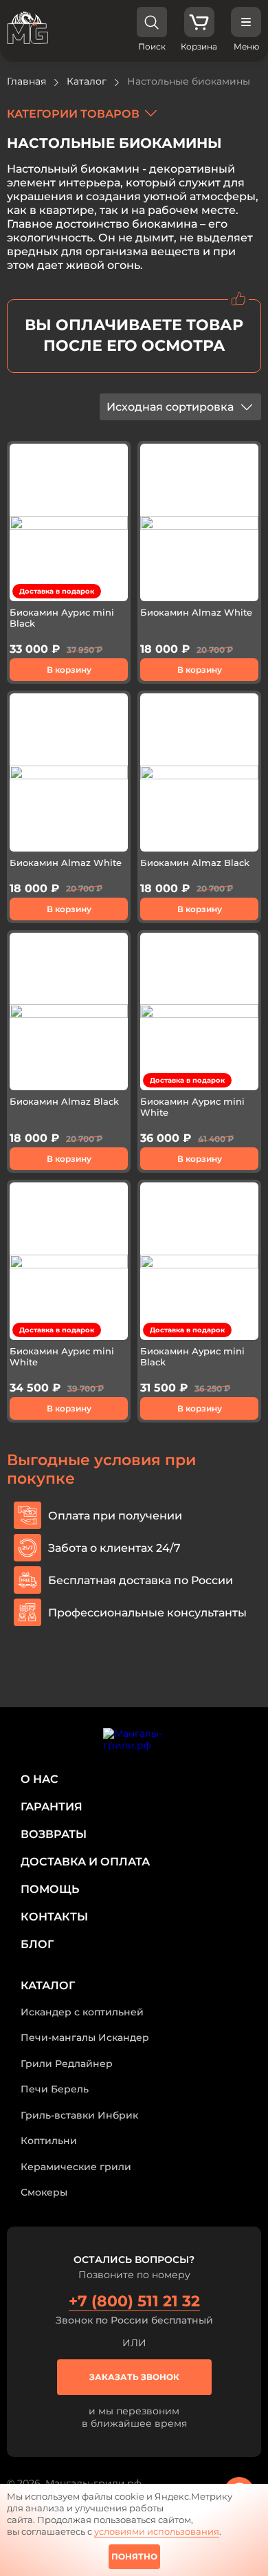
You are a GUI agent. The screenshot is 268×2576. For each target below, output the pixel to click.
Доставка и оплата (85, 1862)
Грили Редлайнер (67, 2064)
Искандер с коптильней (82, 2012)
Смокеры (44, 2192)
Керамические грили (76, 2167)
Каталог (48, 1985)
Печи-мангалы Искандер (85, 2037)
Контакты (54, 1917)
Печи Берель (55, 2089)
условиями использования (157, 2531)
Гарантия (52, 1807)
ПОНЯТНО (134, 2556)
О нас (40, 1779)
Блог (37, 1944)
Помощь (50, 1889)
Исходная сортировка (170, 407)
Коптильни (49, 2141)
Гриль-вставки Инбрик (79, 2115)
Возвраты (54, 1834)
